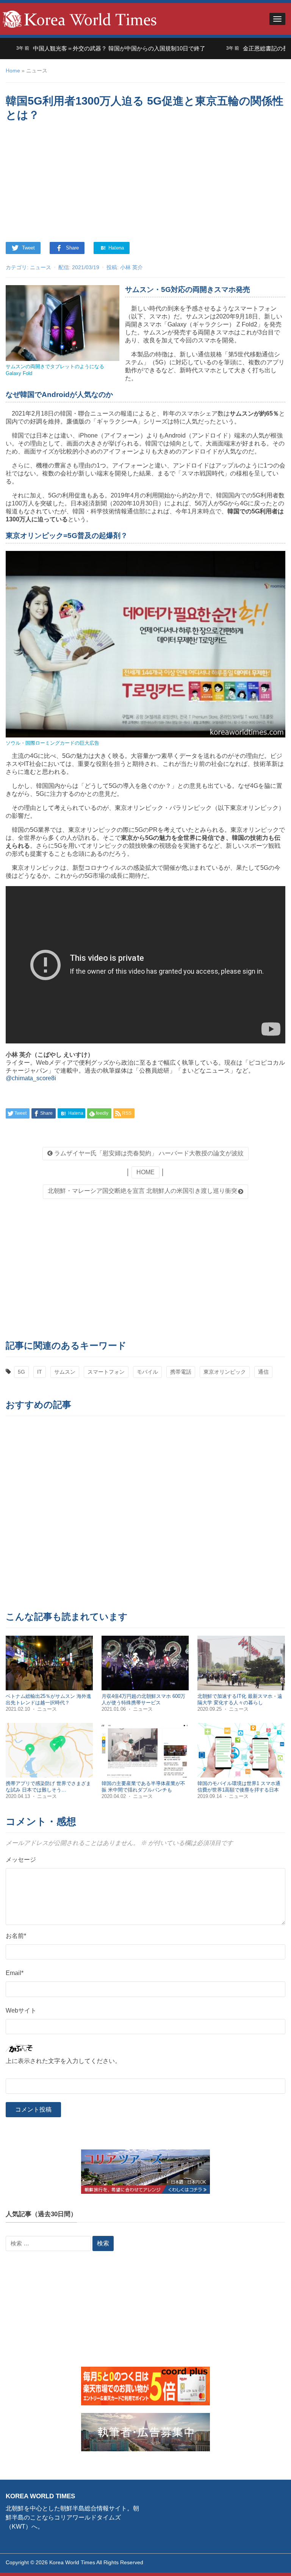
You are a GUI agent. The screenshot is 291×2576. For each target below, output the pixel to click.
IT (40, 1372)
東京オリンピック (225, 1372)
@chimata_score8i (31, 1078)
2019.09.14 (210, 1796)
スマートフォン (106, 1372)
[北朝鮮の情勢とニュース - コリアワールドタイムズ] (80, 18)
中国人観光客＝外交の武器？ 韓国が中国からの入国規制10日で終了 (86, 48)
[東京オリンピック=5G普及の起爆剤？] (145, 644)
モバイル (147, 1372)
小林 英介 (131, 267)
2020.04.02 (114, 1796)
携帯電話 (181, 1372)
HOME (145, 1172)
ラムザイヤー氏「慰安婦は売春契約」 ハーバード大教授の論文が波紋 (148, 1153)
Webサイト (21, 2010)
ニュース (41, 267)
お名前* (16, 1936)
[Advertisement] (145, 183)
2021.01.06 (114, 1709)
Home (13, 71)
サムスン (65, 1372)
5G (21, 1372)
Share (72, 248)
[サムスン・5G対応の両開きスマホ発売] (63, 323)
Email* (15, 1973)
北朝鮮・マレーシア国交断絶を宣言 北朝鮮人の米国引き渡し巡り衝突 (142, 1191)
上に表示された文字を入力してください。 (63, 2061)
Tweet (28, 248)
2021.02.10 (19, 1709)
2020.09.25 (210, 1709)
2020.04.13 (19, 1796)
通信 (263, 1372)
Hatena (115, 248)
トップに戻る (266, 2561)
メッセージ (21, 1860)
